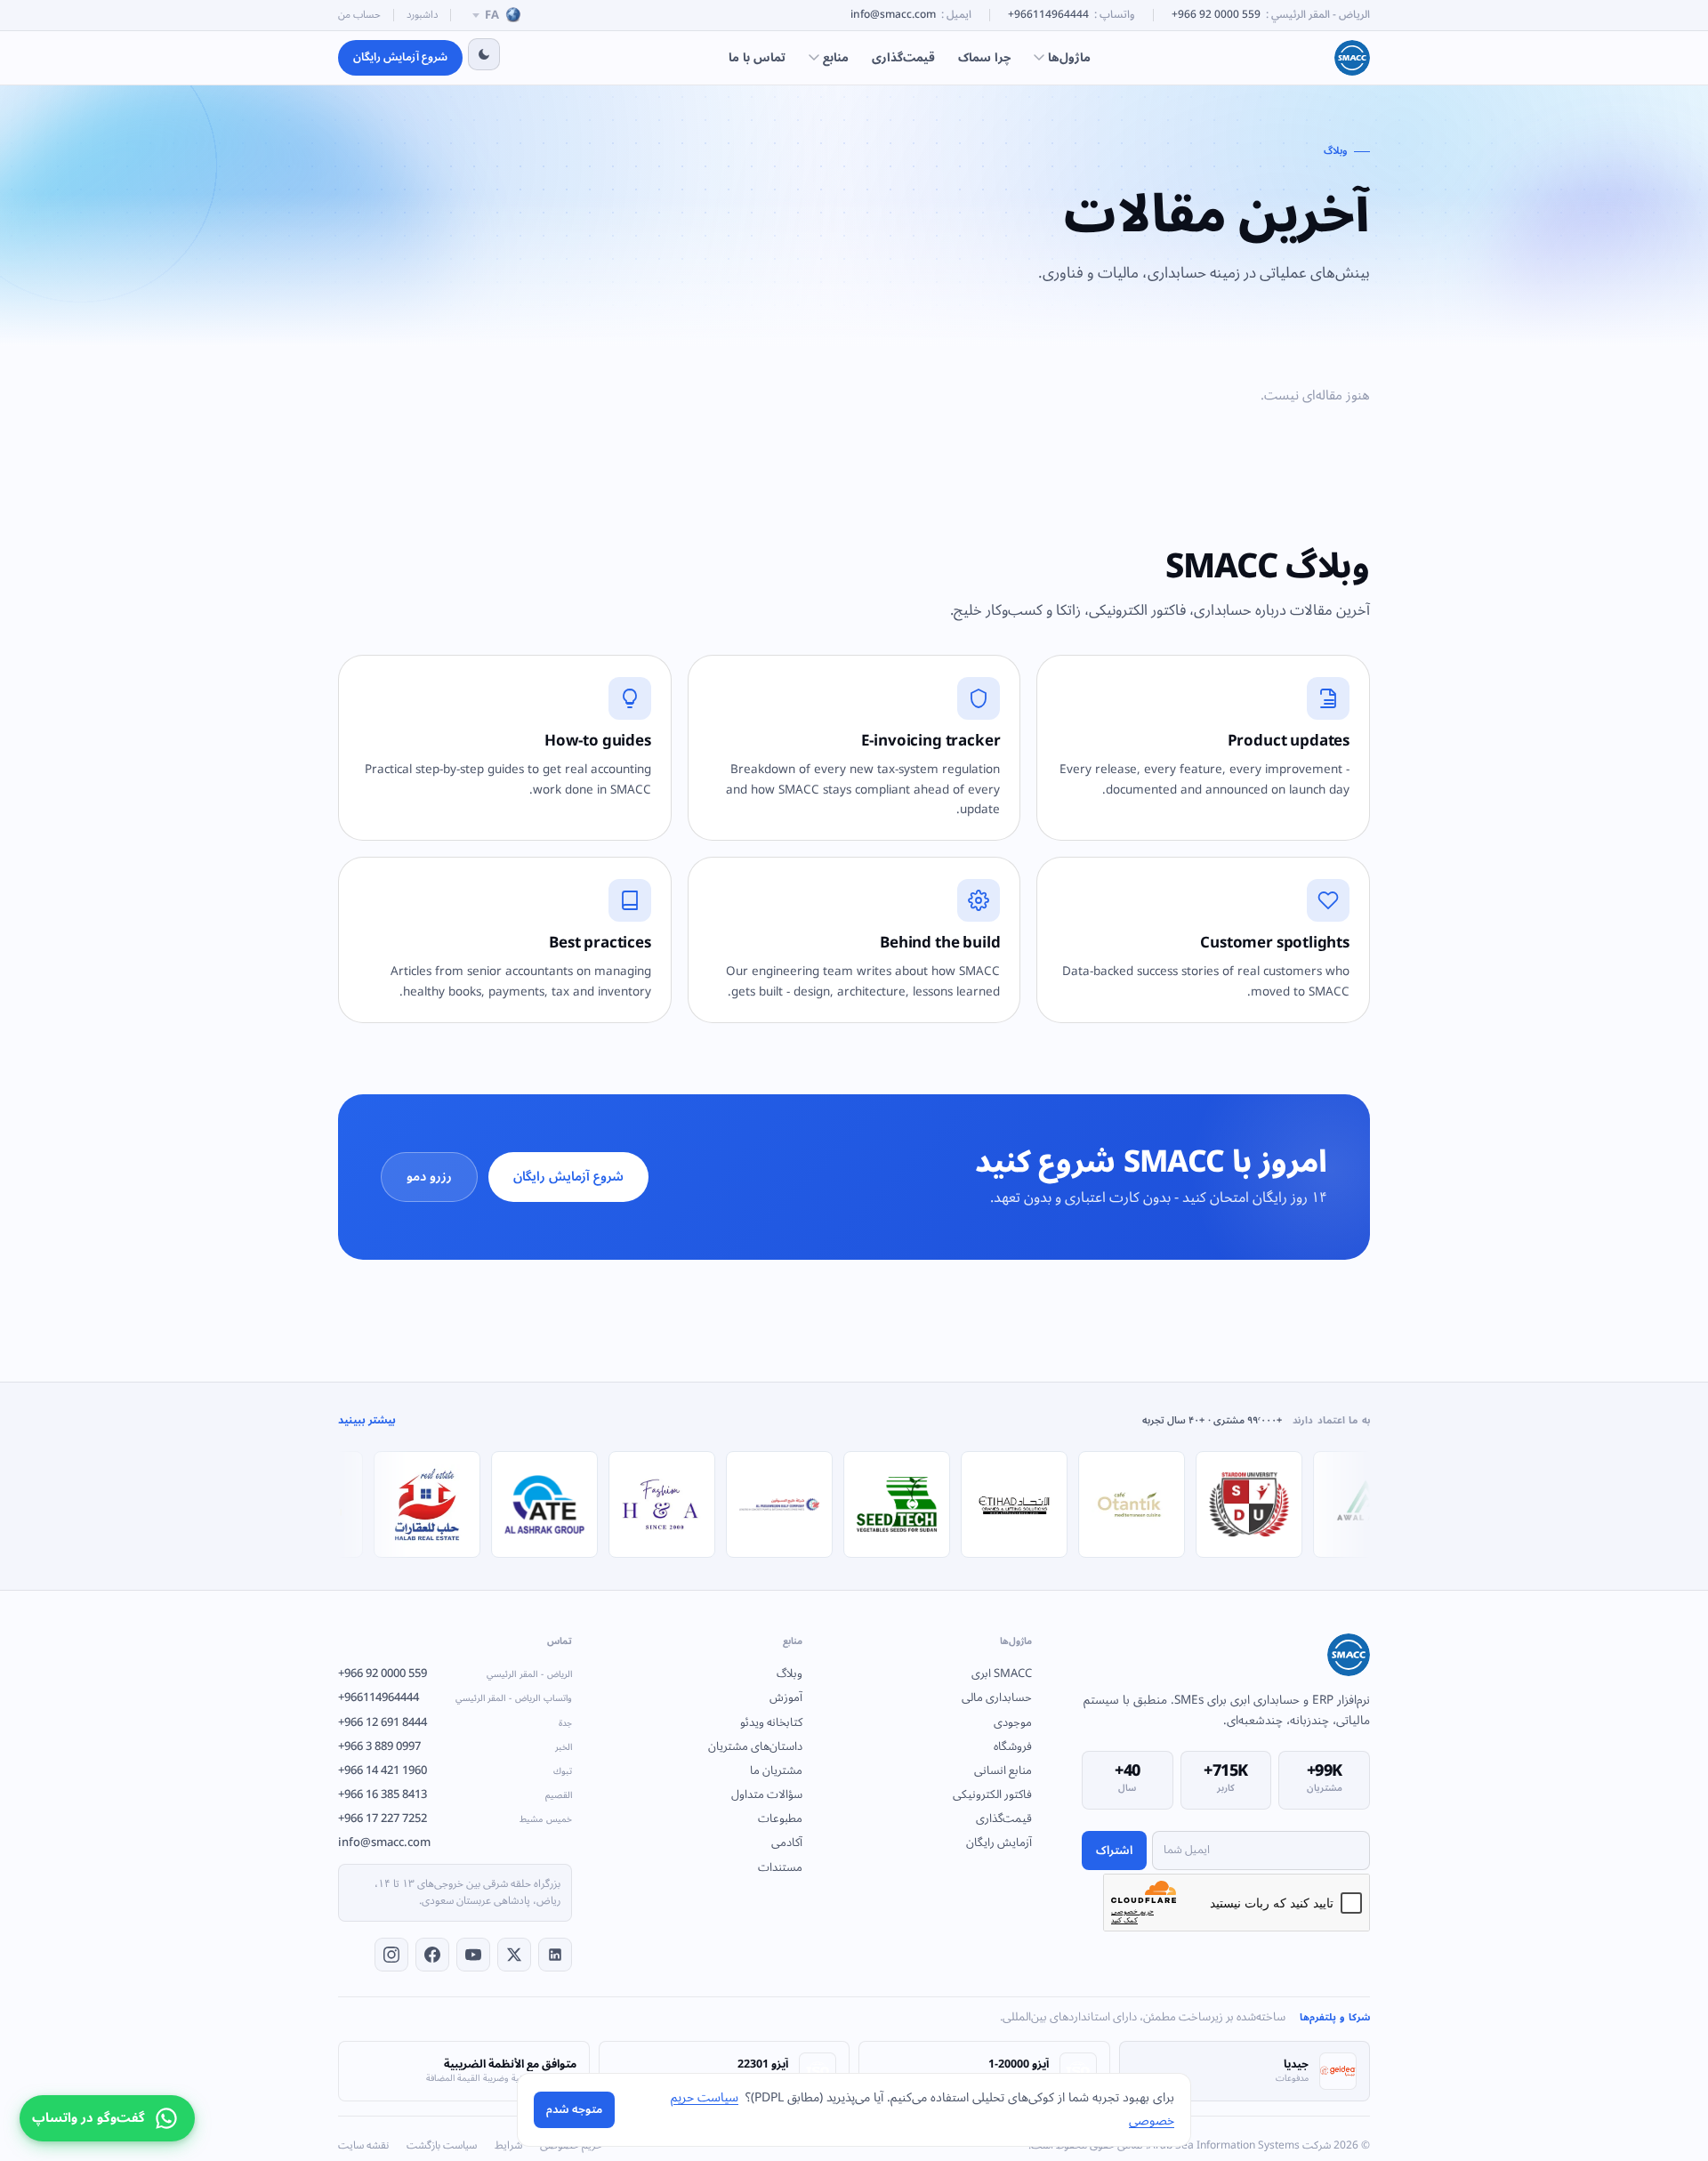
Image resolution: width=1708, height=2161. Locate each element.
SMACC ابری (1002, 1673)
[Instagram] (391, 1955)
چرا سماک (984, 57)
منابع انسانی (1003, 1770)
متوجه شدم (574, 2109)
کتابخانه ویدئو (771, 1722)
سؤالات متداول (766, 1794)
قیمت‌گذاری (903, 57)
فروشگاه (1013, 1746)
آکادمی (786, 1842)
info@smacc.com (893, 16)
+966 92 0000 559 (1216, 16)
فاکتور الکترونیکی (992, 1794)
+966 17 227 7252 (455, 1818)
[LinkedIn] (555, 1955)
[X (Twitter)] (514, 1955)
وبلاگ (789, 1673)
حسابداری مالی (997, 1697)
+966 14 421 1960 (455, 1770)
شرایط (508, 2146)
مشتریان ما (776, 1770)
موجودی (1013, 1722)
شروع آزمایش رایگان (400, 57)
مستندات (780, 1867)
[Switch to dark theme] (484, 54)
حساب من (359, 15)
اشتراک (1114, 1851)
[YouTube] (473, 1955)
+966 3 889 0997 (455, 1746)
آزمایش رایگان (999, 1842)
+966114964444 (1048, 16)
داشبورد (422, 15)
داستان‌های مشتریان (755, 1746)
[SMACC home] (1352, 58)
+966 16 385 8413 (455, 1794)
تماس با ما (757, 57)
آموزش (786, 1697)
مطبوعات (780, 1818)
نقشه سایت (363, 2146)
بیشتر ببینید (367, 1421)
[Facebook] (432, 1955)
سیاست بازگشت (442, 2146)
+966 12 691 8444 (455, 1722)
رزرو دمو (429, 1177)
